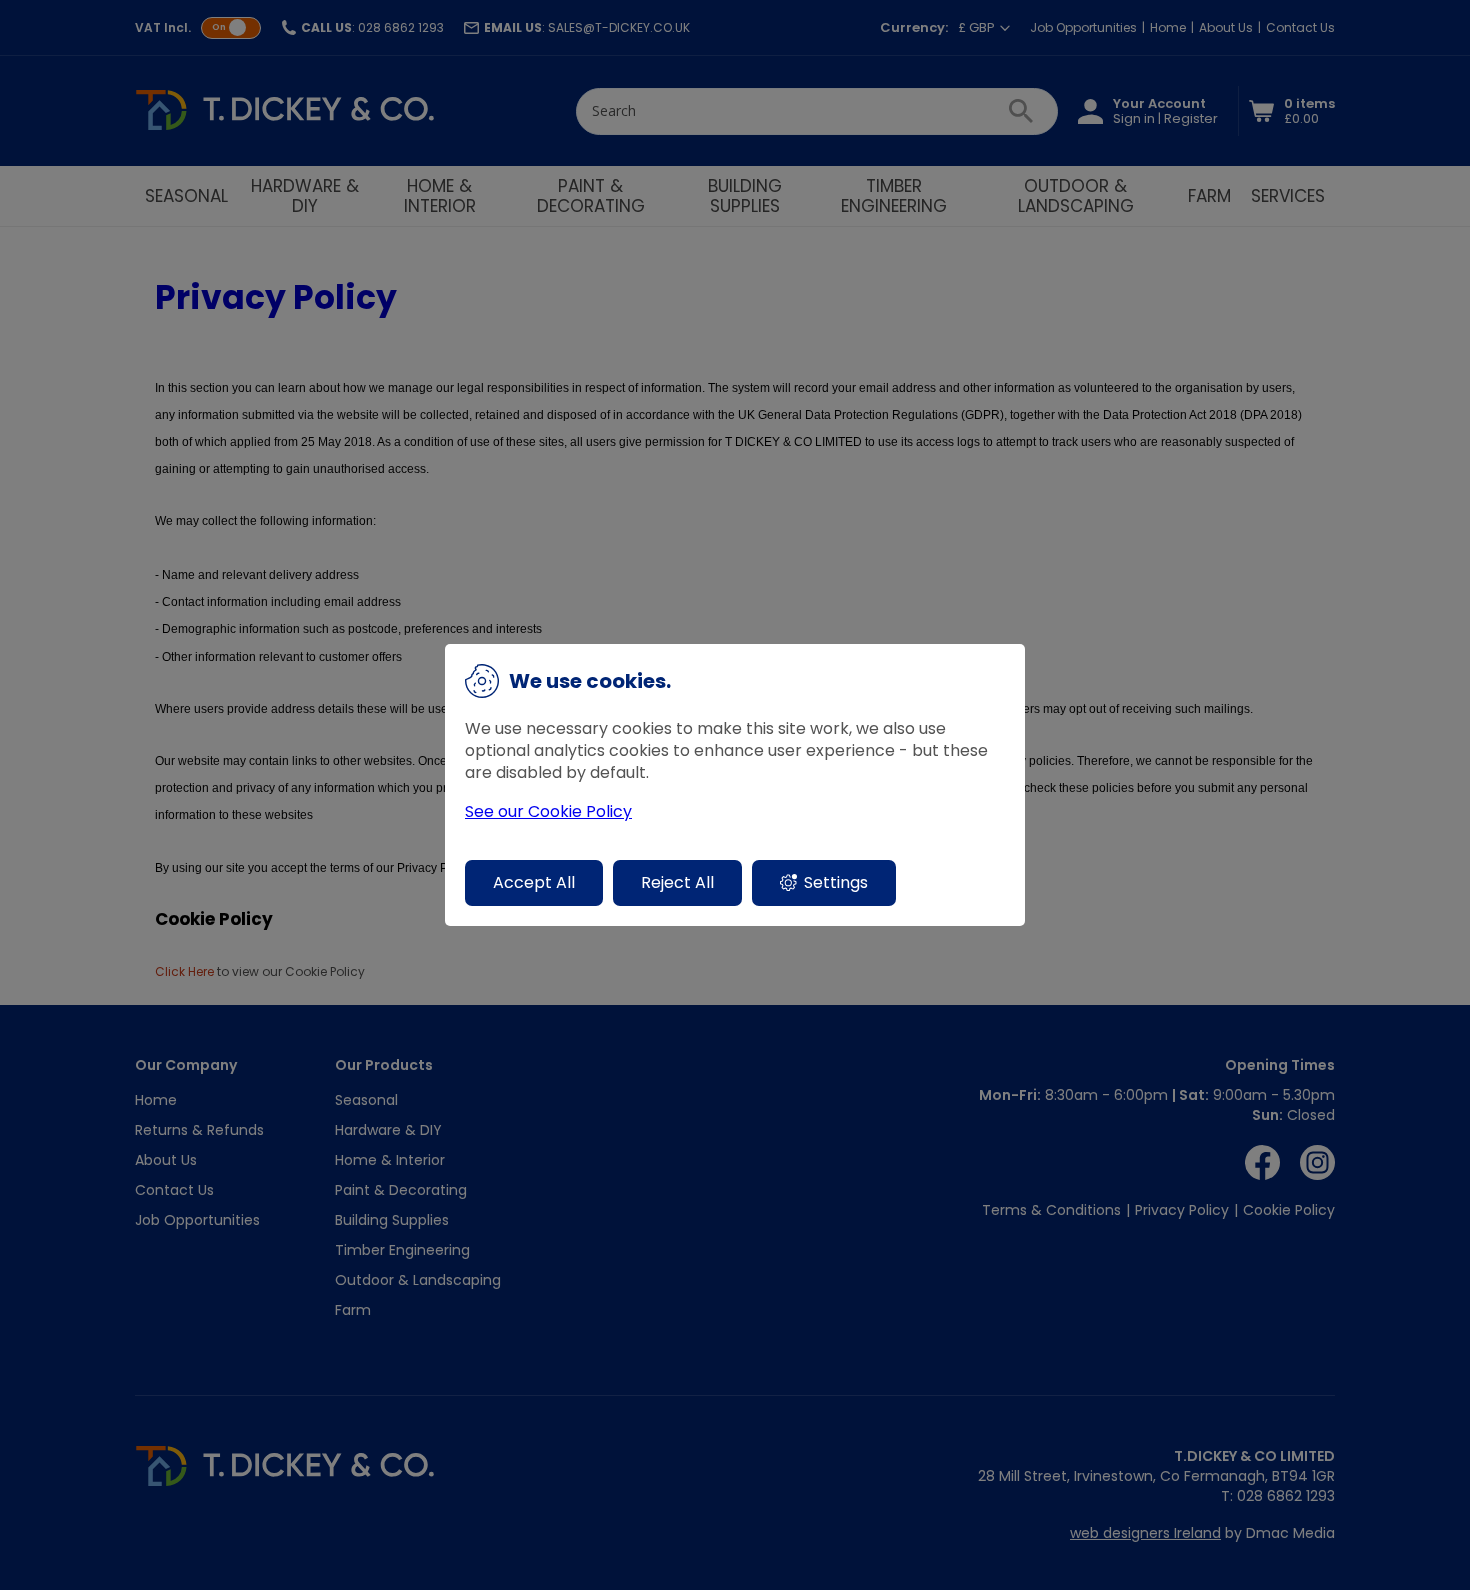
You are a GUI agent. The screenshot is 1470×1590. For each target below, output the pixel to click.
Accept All (534, 882)
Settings (836, 882)
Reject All (677, 882)
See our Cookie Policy (548, 812)
